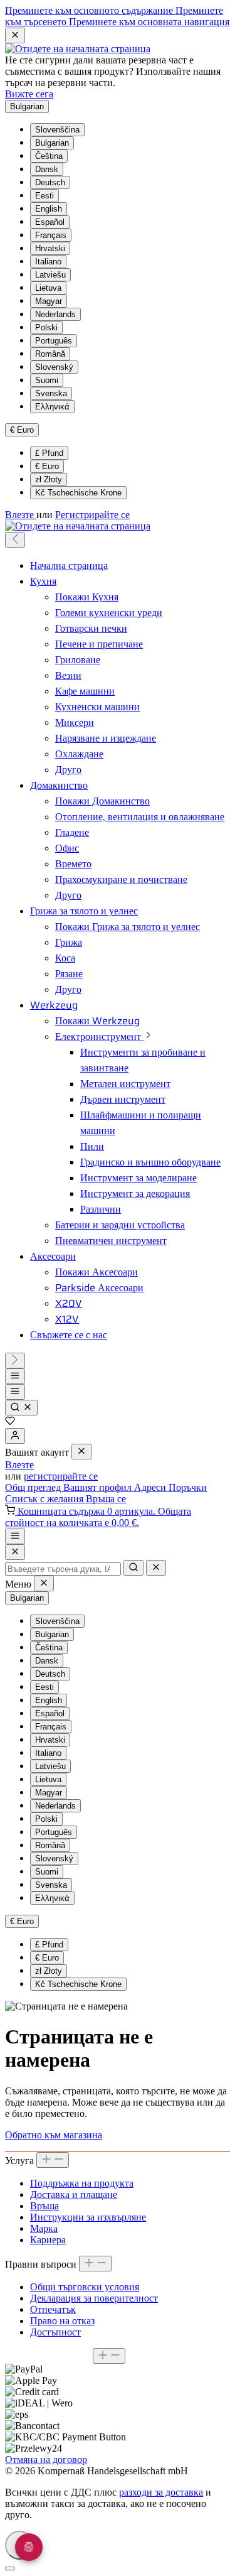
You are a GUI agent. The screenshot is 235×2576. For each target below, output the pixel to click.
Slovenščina (57, 130)
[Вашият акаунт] (15, 1436)
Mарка (44, 2228)
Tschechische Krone (78, 493)
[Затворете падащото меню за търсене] (156, 1568)
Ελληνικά (52, 407)
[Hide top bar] (15, 35)
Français (51, 235)
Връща (44, 2206)
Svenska (51, 393)
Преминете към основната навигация (149, 22)
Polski (46, 327)
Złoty (49, 479)
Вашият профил (99, 1487)
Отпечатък (53, 2309)
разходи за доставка (161, 2492)
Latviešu (50, 275)
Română (50, 354)
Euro (47, 466)
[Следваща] (15, 1361)
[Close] (15, 1552)
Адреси (151, 1487)
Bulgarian (52, 143)
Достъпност (55, 2332)
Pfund (49, 453)
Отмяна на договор (46, 2460)
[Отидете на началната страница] (78, 49)
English (49, 209)
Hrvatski (50, 248)
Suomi (47, 380)
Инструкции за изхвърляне (88, 2217)
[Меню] (15, 1376)
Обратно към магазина (54, 2135)
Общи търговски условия (85, 2287)
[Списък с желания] (10, 1422)
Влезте (21, 515)
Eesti (44, 196)
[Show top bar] (15, 1536)
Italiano (48, 262)
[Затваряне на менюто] (81, 1452)
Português (54, 341)
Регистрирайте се (92, 515)
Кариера (48, 2240)
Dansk (47, 169)
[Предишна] (15, 540)
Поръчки (188, 1487)
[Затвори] (10, 2568)
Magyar (49, 301)
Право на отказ (62, 2321)
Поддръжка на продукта (82, 2183)
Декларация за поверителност (94, 2298)
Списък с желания (45, 1499)
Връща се (106, 1499)
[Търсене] (21, 1408)
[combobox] (63, 1569)
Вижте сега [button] (29, 94)
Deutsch (50, 182)
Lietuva (48, 288)
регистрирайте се (61, 1476)
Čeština (49, 156)
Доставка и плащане (74, 2194)
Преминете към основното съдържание (90, 10)
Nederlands (55, 314)
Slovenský (54, 367)
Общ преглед (34, 1487)
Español (50, 222)
